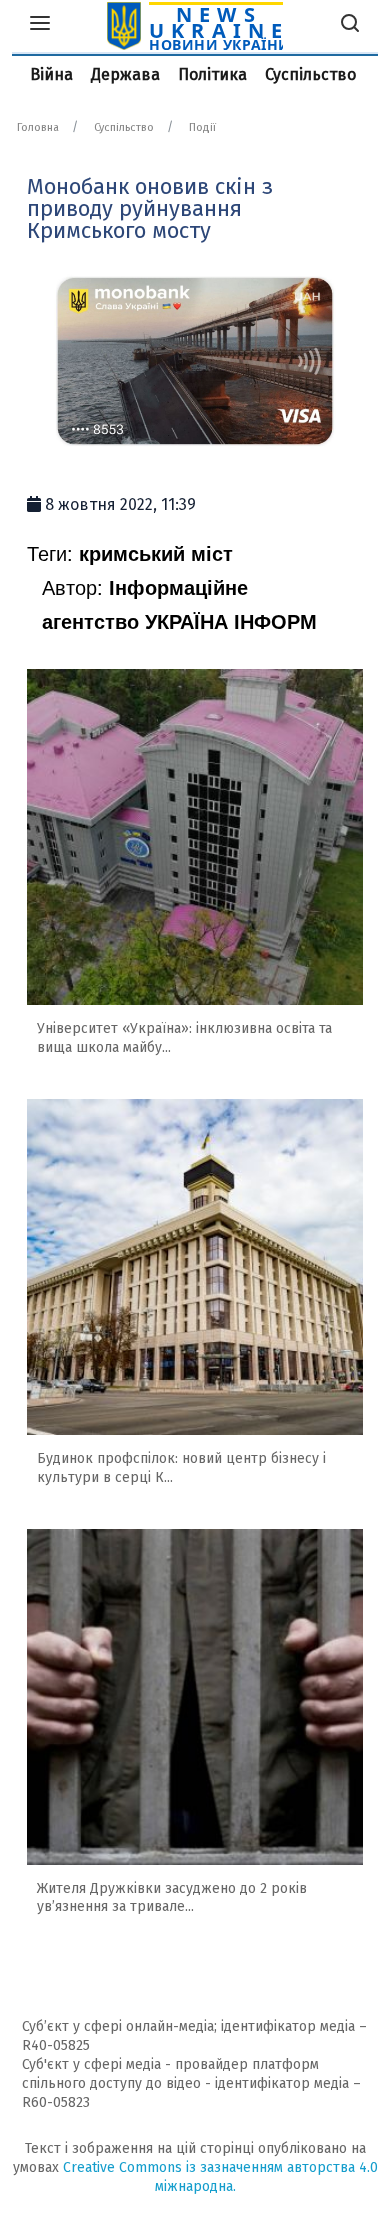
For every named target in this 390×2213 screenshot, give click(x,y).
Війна (51, 74)
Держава (125, 74)
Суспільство (310, 74)
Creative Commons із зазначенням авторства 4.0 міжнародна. (220, 2177)
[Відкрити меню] (40, 26)
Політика (212, 74)
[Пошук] (350, 26)
